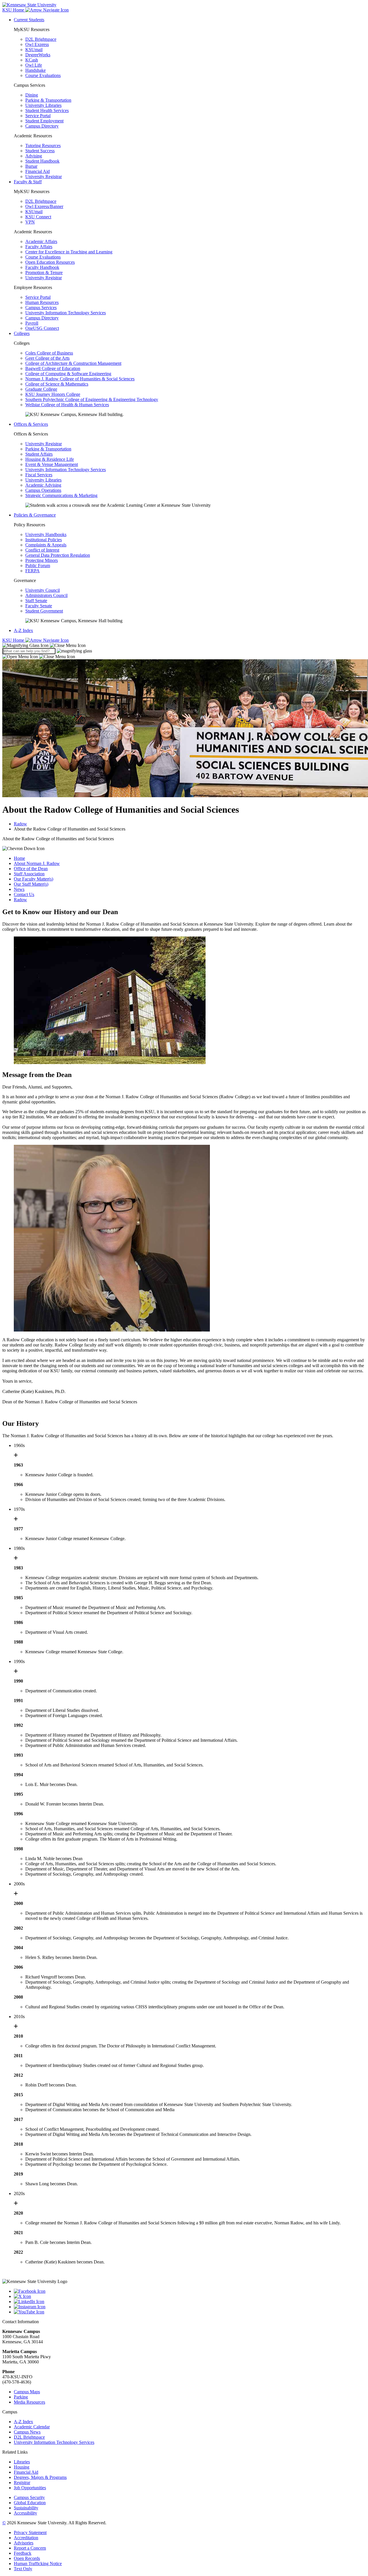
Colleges (22, 333)
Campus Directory (42, 126)
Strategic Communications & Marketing (61, 495)
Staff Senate (36, 601)
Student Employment (44, 121)
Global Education (30, 2503)
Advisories (24, 2543)
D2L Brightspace (41, 39)
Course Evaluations (43, 75)
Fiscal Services (39, 475)
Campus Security (29, 2497)
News (19, 889)
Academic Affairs (41, 241)
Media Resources (29, 2402)
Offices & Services (31, 424)
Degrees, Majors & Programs (40, 2477)
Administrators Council (46, 595)
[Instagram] (190, 2307)
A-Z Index (23, 630)
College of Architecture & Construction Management (73, 363)
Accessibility (25, 2513)
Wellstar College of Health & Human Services (67, 405)
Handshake (36, 70)
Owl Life (34, 65)
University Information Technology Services (66, 313)
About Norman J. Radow (37, 863)
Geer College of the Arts (47, 358)
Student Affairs (39, 454)
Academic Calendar (32, 2427)
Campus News (27, 2432)
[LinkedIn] (190, 2302)
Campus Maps (27, 2392)
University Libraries (43, 105)
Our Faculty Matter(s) (33, 879)
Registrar (22, 2482)
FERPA (32, 571)
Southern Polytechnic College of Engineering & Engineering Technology (92, 399)
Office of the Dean (31, 869)
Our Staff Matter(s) (31, 884)
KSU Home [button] (14, 10)
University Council (43, 590)
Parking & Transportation (48, 100)
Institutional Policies (44, 540)
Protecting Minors (42, 560)
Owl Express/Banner (44, 206)
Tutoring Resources (43, 146)
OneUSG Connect (42, 328)
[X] (190, 2296)
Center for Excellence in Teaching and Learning (69, 252)
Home (19, 858)
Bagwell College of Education (53, 368)
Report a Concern (30, 2548)
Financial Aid (38, 171)
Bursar (31, 166)
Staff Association (29, 874)
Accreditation (26, 2538)
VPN (30, 222)
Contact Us (24, 894)
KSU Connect (38, 217)
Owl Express (37, 44)
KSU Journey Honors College (53, 394)
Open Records (27, 2558)
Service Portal (38, 116)
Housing (22, 2467)
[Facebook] (190, 2291)
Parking (21, 2397)
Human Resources (42, 302)
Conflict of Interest (42, 550)
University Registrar (44, 177)
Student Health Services (47, 110)
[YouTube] (190, 2312)
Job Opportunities (30, 2488)
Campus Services (41, 308)
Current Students (29, 20)
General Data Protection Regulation (58, 555)
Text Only (23, 2569)
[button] (44, 645)
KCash (32, 60)
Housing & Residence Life (50, 459)
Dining (32, 95)
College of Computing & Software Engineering (68, 374)
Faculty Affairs (39, 247)
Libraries (22, 2462)
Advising (34, 156)
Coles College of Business (49, 353)
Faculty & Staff (28, 182)
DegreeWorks (38, 55)
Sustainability (26, 2508)
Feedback (23, 2553)
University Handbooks (46, 534)
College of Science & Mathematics (57, 384)
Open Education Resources (50, 262)
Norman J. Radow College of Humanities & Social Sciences (80, 379)
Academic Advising (43, 485)
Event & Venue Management (52, 464)
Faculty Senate (39, 606)
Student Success (40, 151)
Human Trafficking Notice (38, 2564)
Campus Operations (43, 490)
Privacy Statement (30, 2532)
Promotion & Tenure (44, 272)
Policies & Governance (35, 515)
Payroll (32, 323)
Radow (20, 824)
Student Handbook (42, 161)
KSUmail (34, 50)
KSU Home (14, 640)
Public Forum (38, 566)
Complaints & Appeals (46, 545)
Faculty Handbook (42, 267)
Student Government (44, 611)
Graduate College (41, 389)
